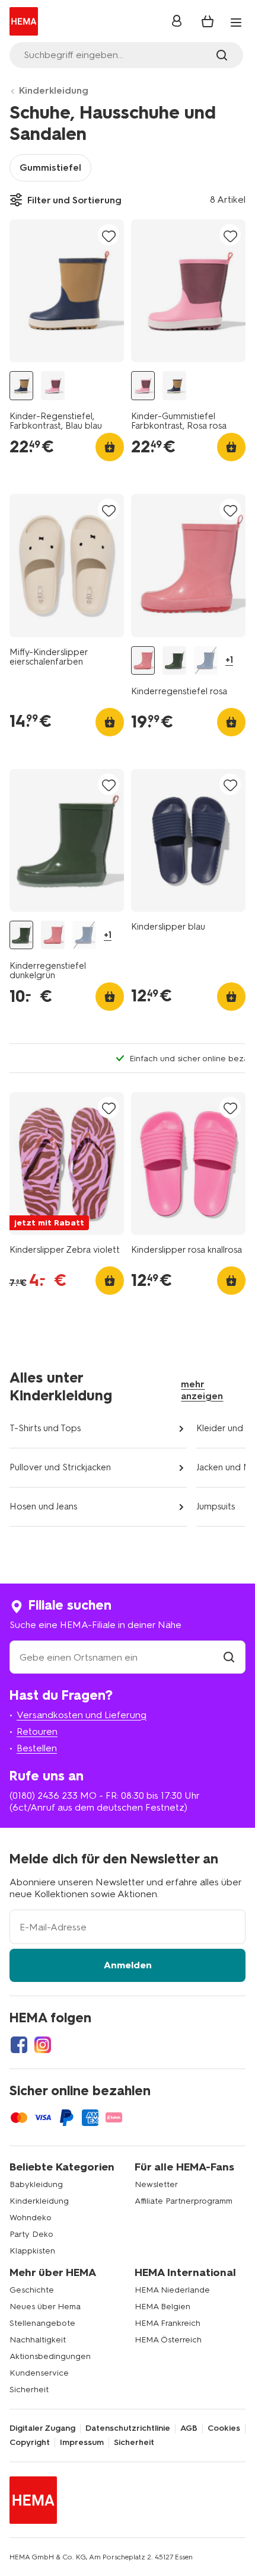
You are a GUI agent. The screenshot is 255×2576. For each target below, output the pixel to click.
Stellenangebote (42, 2323)
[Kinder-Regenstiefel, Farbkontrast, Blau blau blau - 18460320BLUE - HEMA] (21, 386)
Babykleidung (36, 2184)
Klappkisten (32, 2251)
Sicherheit (29, 2390)
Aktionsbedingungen (50, 2356)
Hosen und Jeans (43, 1506)
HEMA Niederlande (172, 2290)
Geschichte (32, 2290)
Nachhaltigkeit (38, 2340)
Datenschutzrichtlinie (128, 2428)
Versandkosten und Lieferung (82, 1715)
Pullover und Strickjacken (60, 1467)
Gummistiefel (50, 167)
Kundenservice (39, 2373)
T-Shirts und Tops (45, 1428)
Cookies (224, 2428)
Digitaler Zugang (42, 2428)
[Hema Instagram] (43, 2045)
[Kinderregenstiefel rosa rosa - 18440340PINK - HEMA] (143, 661)
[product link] (67, 291)
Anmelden (128, 1965)
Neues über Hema (45, 2307)
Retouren (37, 1731)
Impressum (82, 2443)
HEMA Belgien (162, 2307)
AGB (189, 2428)
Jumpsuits (216, 1506)
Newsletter (156, 2184)
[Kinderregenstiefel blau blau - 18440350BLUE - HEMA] (206, 661)
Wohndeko (31, 2218)
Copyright (30, 2443)
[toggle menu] (236, 23)
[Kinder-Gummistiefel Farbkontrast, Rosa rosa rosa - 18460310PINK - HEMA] (53, 386)
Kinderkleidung (54, 90)
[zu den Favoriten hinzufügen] (109, 236)
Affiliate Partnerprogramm (184, 2201)
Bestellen (37, 1748)
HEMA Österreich (168, 2340)
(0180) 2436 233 (44, 1795)
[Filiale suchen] (229, 1657)
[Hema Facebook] (19, 2045)
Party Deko (31, 2234)
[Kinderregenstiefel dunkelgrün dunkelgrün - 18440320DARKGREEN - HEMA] (174, 661)
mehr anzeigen (202, 1390)
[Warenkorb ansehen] (208, 21)
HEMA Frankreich (168, 2323)
